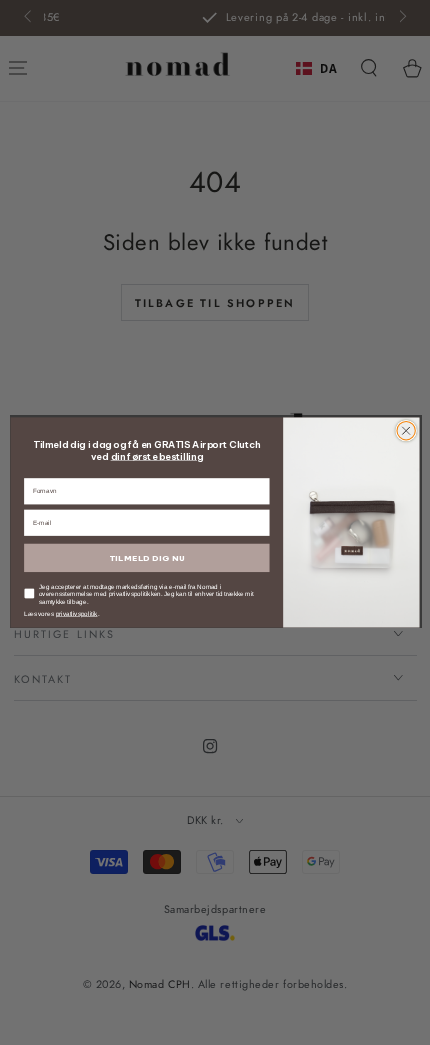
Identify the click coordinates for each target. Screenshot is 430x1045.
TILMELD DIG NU (147, 558)
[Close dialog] (406, 431)
